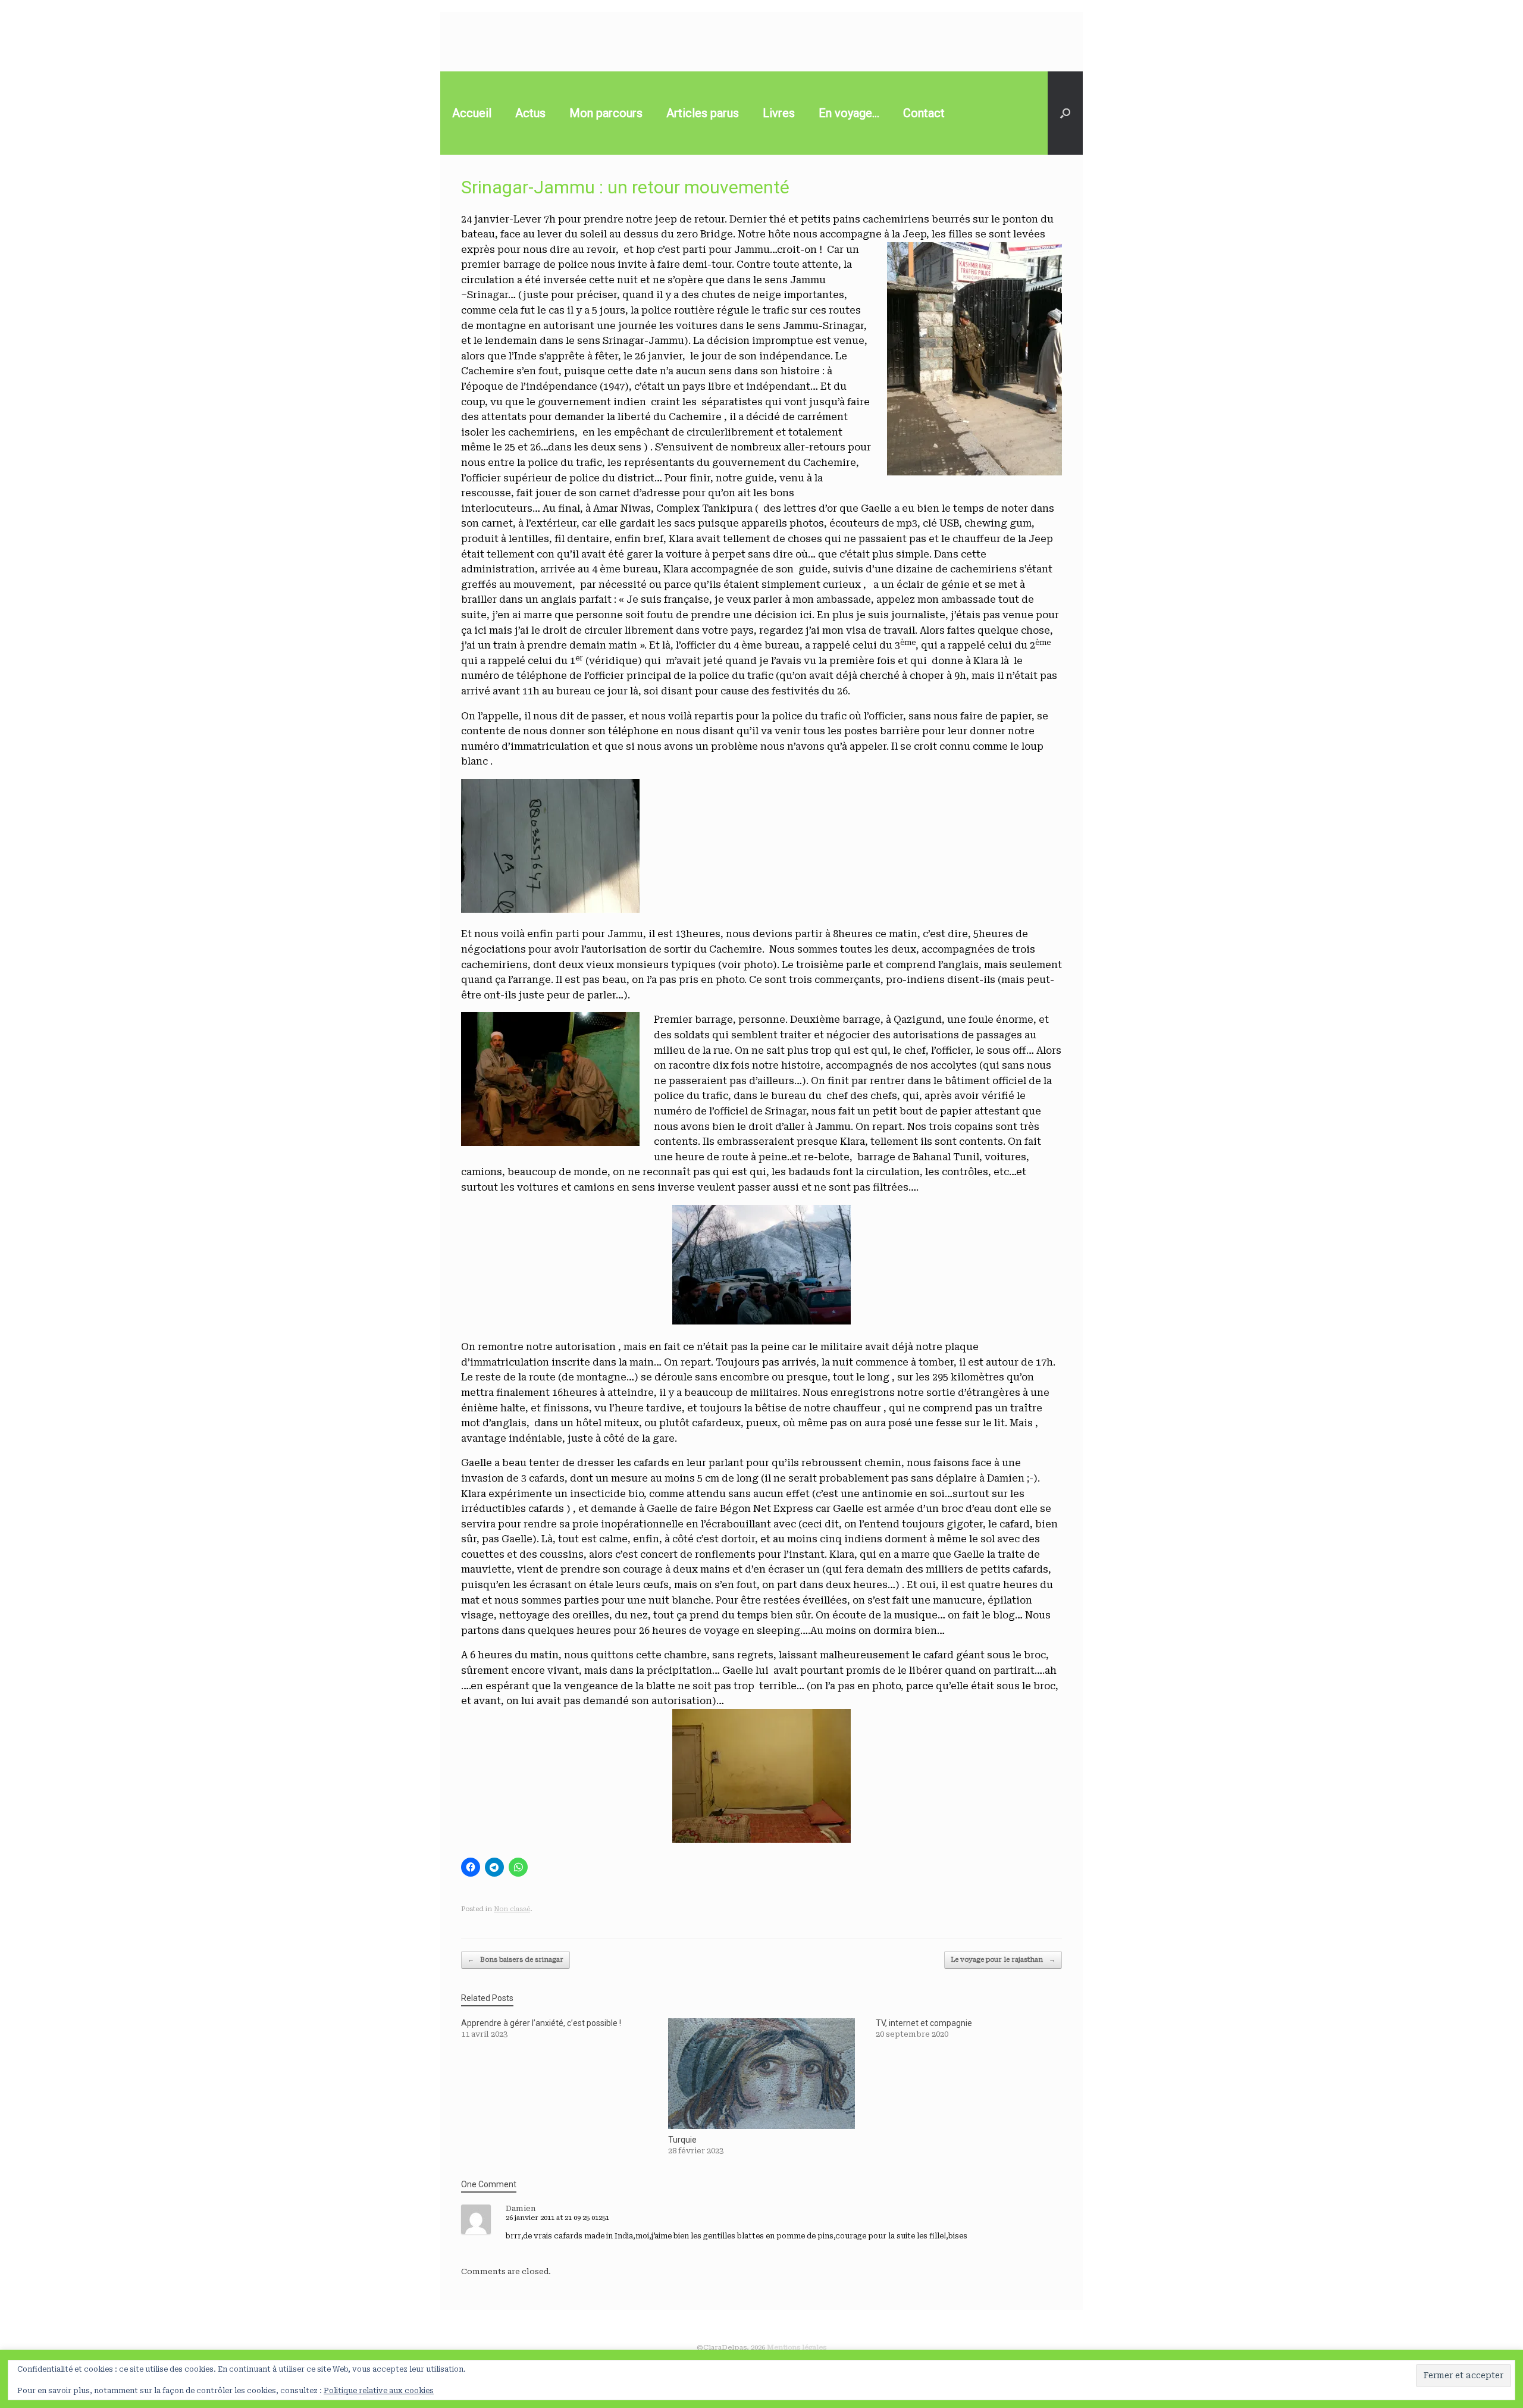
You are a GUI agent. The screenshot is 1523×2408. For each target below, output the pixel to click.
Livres (779, 113)
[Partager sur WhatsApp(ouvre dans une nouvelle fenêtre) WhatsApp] (518, 1867)
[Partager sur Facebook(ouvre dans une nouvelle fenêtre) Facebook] (471, 1867)
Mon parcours (606, 113)
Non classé (512, 1909)
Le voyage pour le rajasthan (1003, 1960)
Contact (924, 113)
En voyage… (849, 113)
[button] (1065, 113)
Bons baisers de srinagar (515, 1960)
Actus (530, 113)
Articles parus (703, 113)
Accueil (472, 113)
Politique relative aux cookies (379, 2391)
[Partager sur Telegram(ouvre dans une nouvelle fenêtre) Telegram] (494, 1867)
